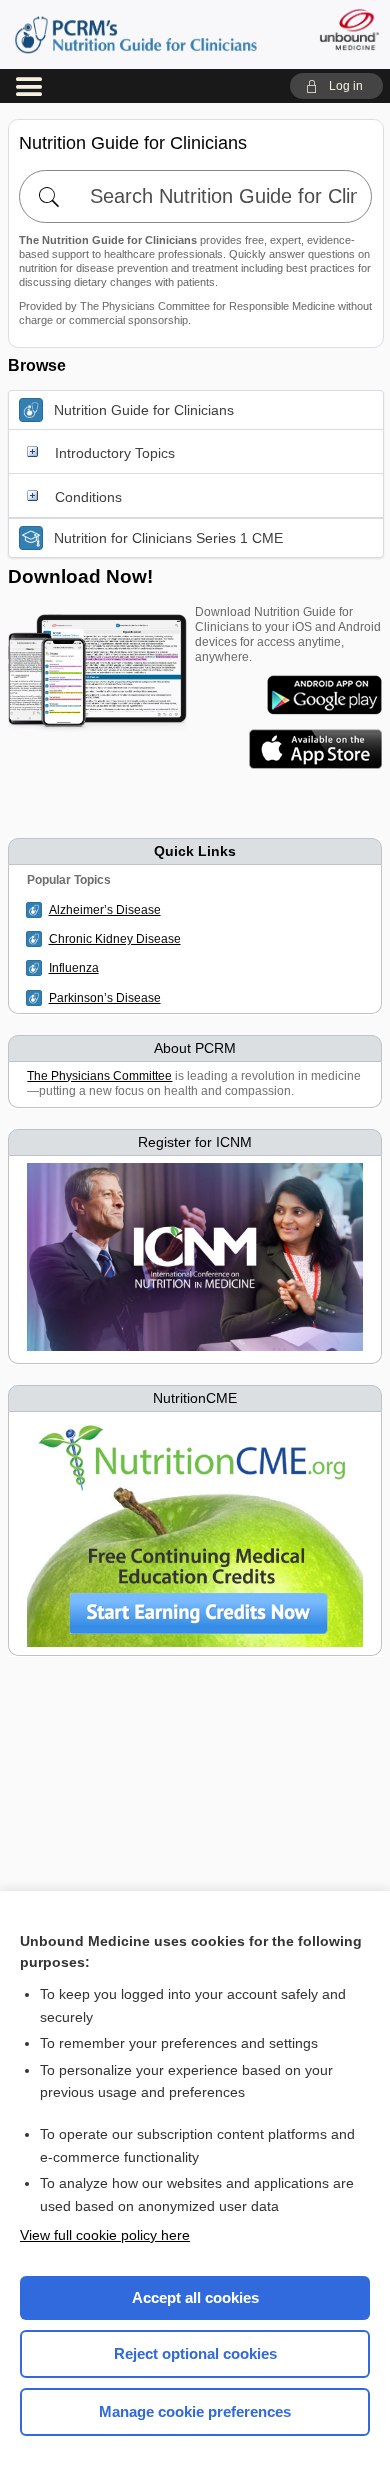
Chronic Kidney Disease (115, 939)
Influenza (74, 968)
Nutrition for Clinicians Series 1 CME (168, 538)
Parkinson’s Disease (105, 998)
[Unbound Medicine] (348, 29)
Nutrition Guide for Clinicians (136, 34)
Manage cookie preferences (195, 2411)
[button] (336, 86)
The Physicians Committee (99, 1076)
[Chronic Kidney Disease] (37, 939)
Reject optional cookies (195, 2353)
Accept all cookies (195, 2297)
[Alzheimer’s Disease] (37, 910)
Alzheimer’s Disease (105, 910)
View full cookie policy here (105, 2235)
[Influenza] (37, 968)
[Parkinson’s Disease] (37, 998)
